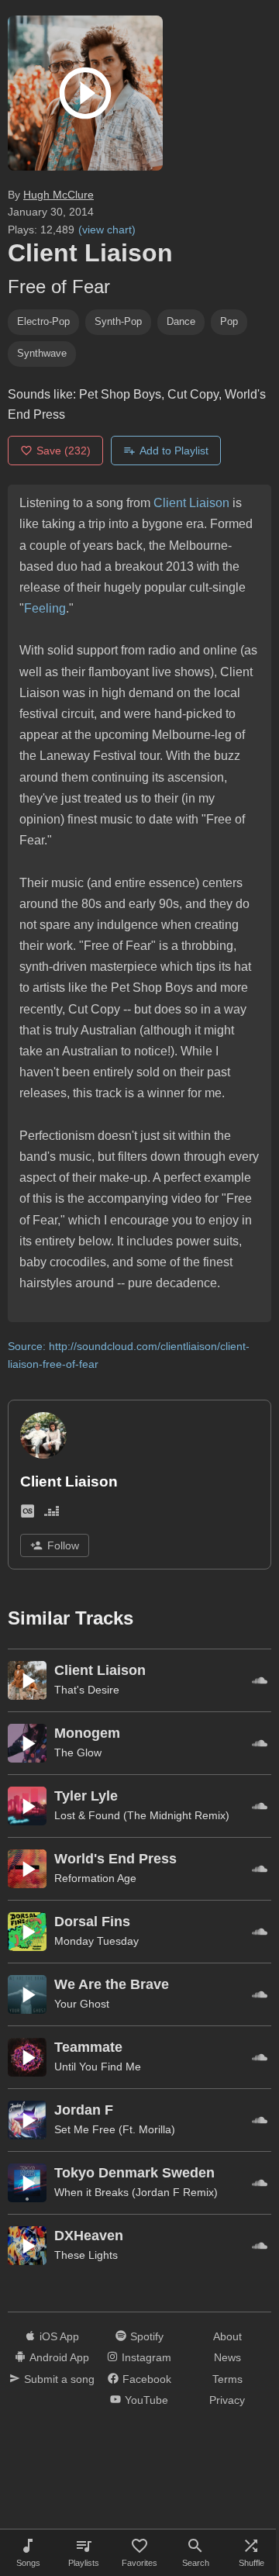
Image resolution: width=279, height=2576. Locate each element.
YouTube (146, 2400)
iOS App (59, 2336)
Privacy (227, 2400)
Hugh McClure (59, 195)
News (227, 2357)
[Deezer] (52, 1514)
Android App (59, 2357)
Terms (227, 2379)
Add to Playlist (174, 451)
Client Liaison (191, 503)
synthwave (42, 353)
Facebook (147, 2379)
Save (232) (64, 451)
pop (229, 321)
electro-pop (43, 321)
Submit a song (59, 2379)
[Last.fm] (28, 1514)
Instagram (146, 2357)
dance (181, 321)
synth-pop (118, 321)
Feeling (45, 608)
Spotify (147, 2336)
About (227, 2336)
